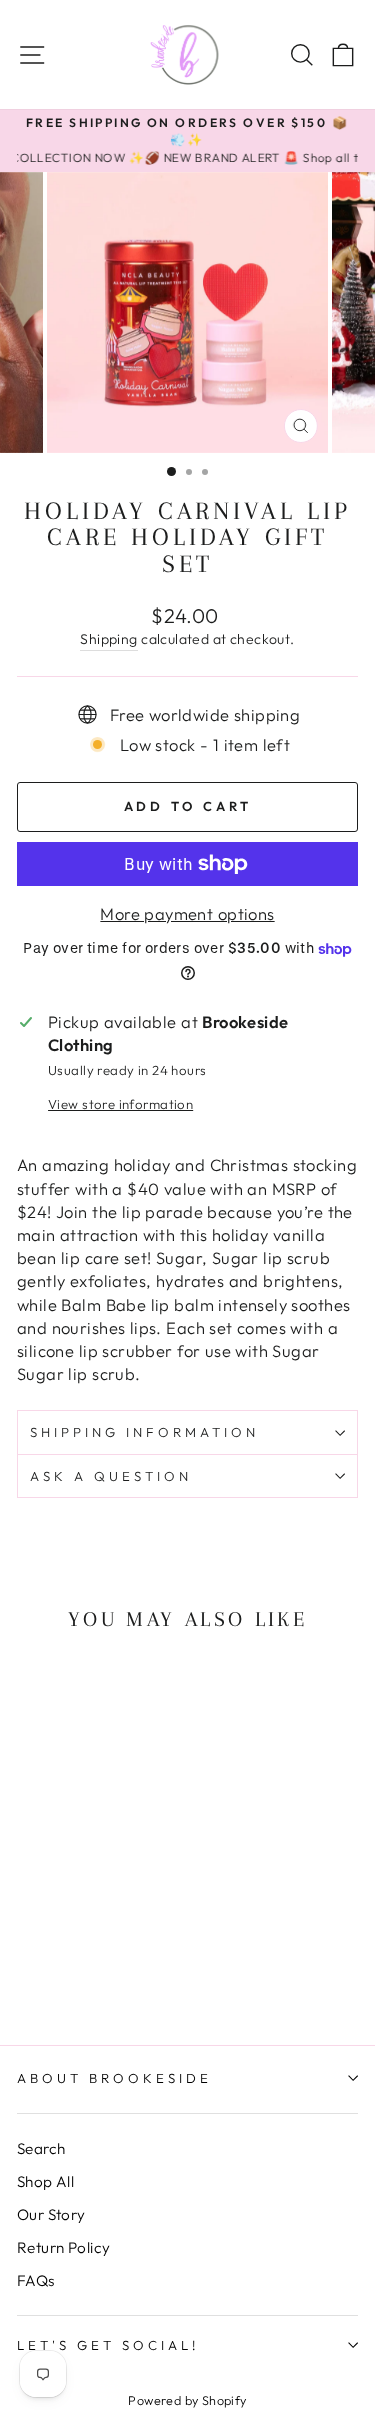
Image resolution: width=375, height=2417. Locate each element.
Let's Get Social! (108, 2345)
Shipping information (144, 1432)
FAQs (36, 2280)
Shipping (108, 639)
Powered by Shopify (187, 2400)
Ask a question (111, 1476)
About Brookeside (114, 2078)
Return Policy (63, 2247)
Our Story (51, 2214)
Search (41, 2148)
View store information (120, 1104)
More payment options (187, 913)
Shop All (45, 2181)
